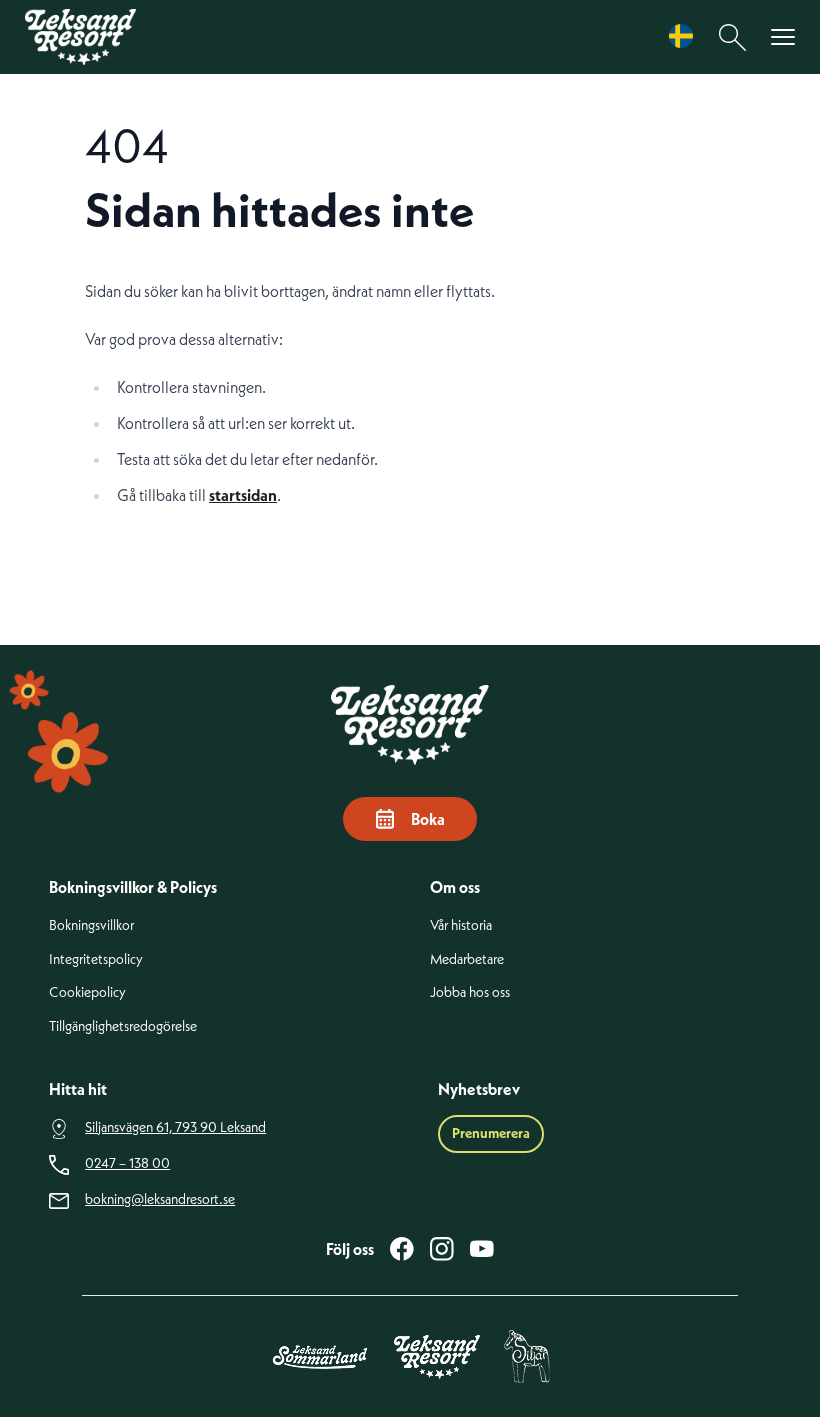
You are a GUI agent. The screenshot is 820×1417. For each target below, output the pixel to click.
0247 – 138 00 (127, 1163)
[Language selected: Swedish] (686, 36)
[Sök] (733, 37)
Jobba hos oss (470, 992)
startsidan (243, 495)
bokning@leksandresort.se (160, 1199)
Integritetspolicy (96, 959)
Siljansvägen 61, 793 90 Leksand (175, 1127)
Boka (428, 819)
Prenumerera (491, 1133)
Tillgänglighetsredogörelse (123, 1026)
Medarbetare (467, 959)
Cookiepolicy (87, 992)
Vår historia (461, 925)
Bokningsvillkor (91, 925)
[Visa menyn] (783, 37)
